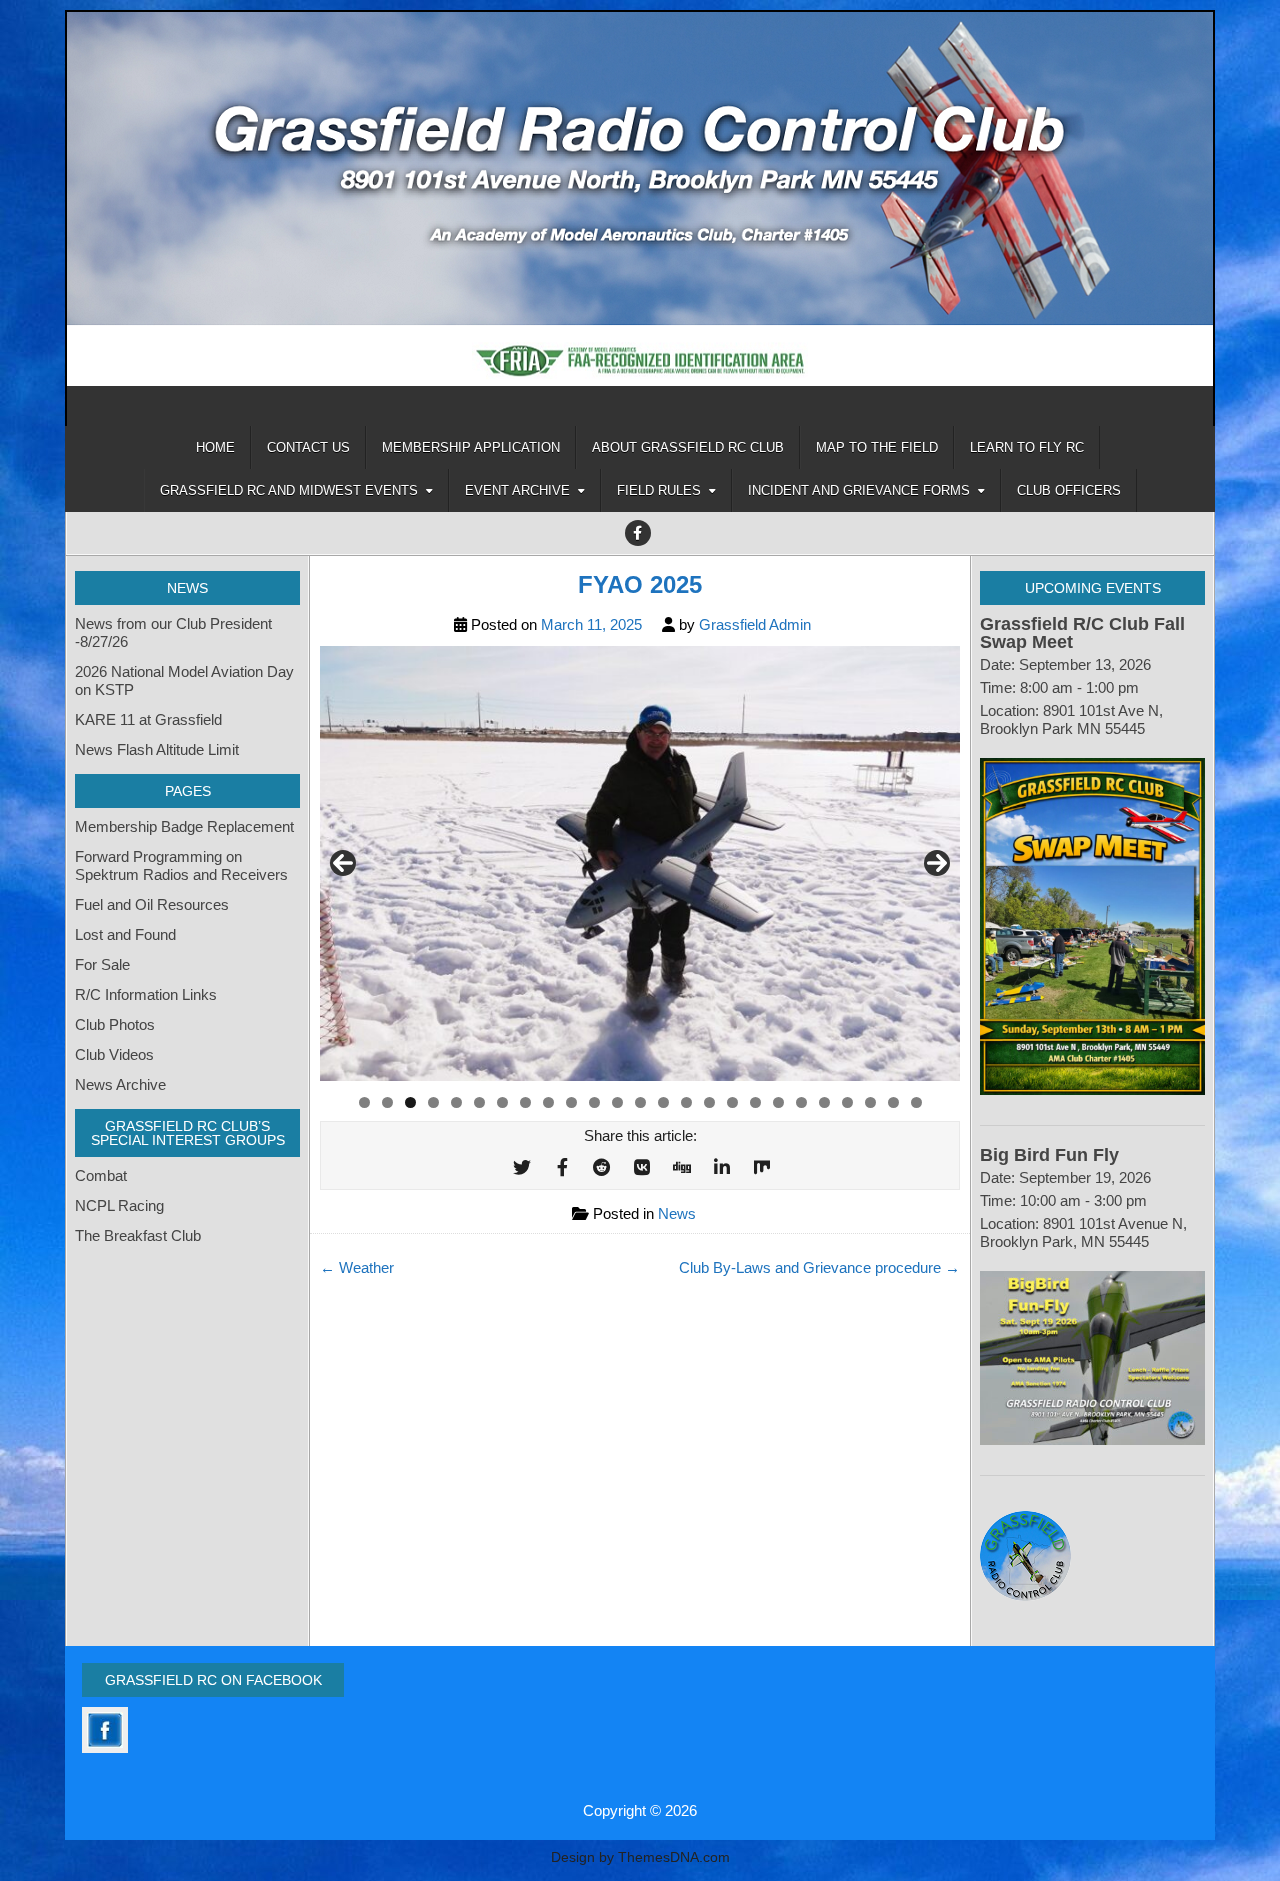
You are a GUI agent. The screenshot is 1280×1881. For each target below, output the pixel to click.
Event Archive (517, 490)
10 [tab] (572, 1102)
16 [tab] (710, 1102)
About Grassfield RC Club (688, 447)
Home (215, 447)
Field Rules (659, 490)
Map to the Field (877, 447)
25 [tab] (917, 1102)
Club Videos (114, 1054)
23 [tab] (871, 1102)
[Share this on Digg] (682, 1168)
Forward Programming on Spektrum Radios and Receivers (181, 865)
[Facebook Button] (638, 533)
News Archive (120, 1084)
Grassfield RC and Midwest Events (289, 490)
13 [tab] (641, 1102)
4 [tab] (433, 1102)
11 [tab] (595, 1102)
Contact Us (308, 447)
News (677, 1213)
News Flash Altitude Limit (157, 749)
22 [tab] (848, 1102)
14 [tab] (664, 1102)
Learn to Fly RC (1027, 447)
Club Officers (1069, 490)
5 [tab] (456, 1102)
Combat (101, 1175)
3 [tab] (410, 1102)
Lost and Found (125, 934)
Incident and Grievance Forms (859, 490)
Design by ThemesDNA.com (640, 1857)
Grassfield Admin (755, 624)
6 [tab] (479, 1102)
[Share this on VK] (642, 1168)
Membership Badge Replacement (184, 826)
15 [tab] (687, 1102)
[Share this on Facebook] (562, 1168)
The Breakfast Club (138, 1235)
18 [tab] (756, 1102)
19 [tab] (779, 1102)
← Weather (357, 1267)
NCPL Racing (119, 1205)
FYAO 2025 (640, 584)
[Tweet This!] (522, 1168)
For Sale (102, 964)
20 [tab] (802, 1102)
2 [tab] (387, 1102)
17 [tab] (733, 1102)
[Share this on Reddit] (602, 1168)
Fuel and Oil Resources (152, 904)
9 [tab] (548, 1102)
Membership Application (471, 447)
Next (937, 863)
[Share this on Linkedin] (722, 1168)
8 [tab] (525, 1102)
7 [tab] (502, 1102)
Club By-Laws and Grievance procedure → (819, 1267)
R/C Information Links (146, 994)
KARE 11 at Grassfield (148, 719)
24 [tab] (894, 1102)
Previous (343, 863)
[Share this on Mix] (762, 1168)
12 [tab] (618, 1102)
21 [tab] (825, 1102)
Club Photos (115, 1024)
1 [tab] (364, 1102)
